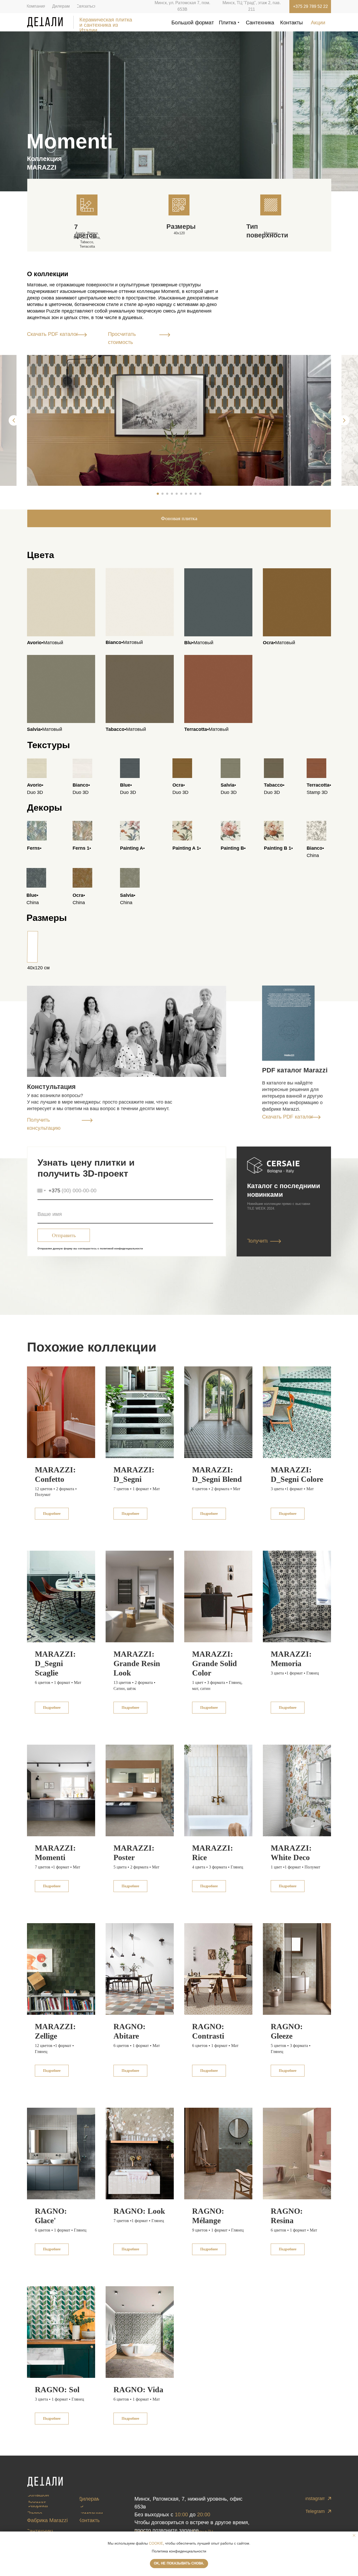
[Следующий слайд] (344, 420)
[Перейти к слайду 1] (158, 494)
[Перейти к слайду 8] (191, 494)
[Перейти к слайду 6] (181, 494)
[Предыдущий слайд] (14, 420)
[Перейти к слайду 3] (167, 494)
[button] (165, 334)
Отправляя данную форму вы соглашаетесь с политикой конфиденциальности (90, 1248)
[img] (45, 22)
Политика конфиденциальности (179, 2551)
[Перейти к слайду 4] (172, 494)
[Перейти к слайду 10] (200, 494)
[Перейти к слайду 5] (177, 494)
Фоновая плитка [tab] (179, 518)
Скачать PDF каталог (53, 334)
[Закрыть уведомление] (354, 2535)
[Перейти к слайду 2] (162, 494)
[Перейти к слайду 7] (186, 494)
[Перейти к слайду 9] (196, 494)
